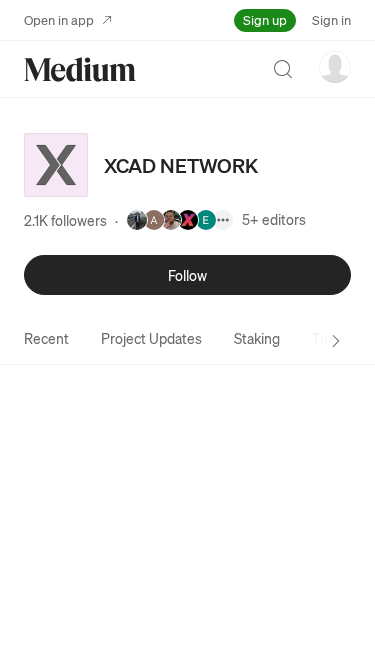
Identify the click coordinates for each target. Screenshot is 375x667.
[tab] (46, 338)
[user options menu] (335, 67)
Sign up (265, 19)
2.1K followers (65, 220)
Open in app (59, 19)
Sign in (331, 19)
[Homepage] (80, 69)
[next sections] (336, 341)
